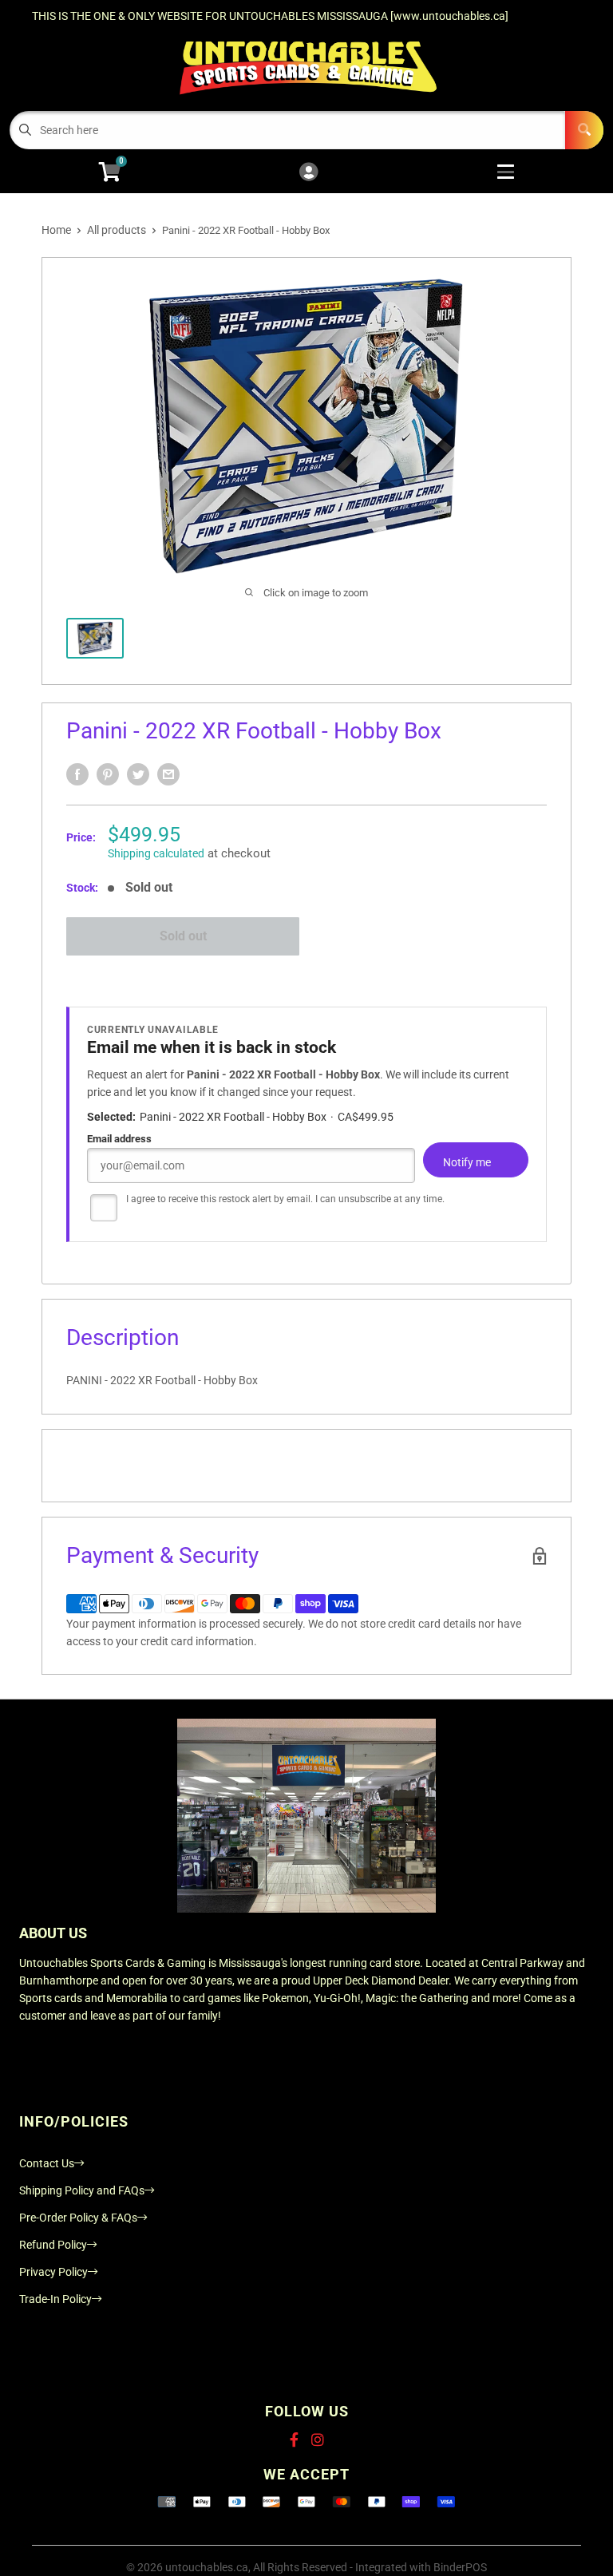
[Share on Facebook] (77, 774)
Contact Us (47, 2163)
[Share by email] (168, 774)
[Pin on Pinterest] (108, 774)
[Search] (584, 130)
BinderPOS (460, 2567)
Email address (119, 1139)
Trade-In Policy (55, 2299)
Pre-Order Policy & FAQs (78, 2218)
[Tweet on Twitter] (138, 774)
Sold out (183, 936)
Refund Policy (53, 2245)
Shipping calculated (156, 853)
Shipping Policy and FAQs (82, 2190)
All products (117, 230)
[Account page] (308, 173)
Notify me (467, 1162)
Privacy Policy (53, 2272)
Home (56, 230)
